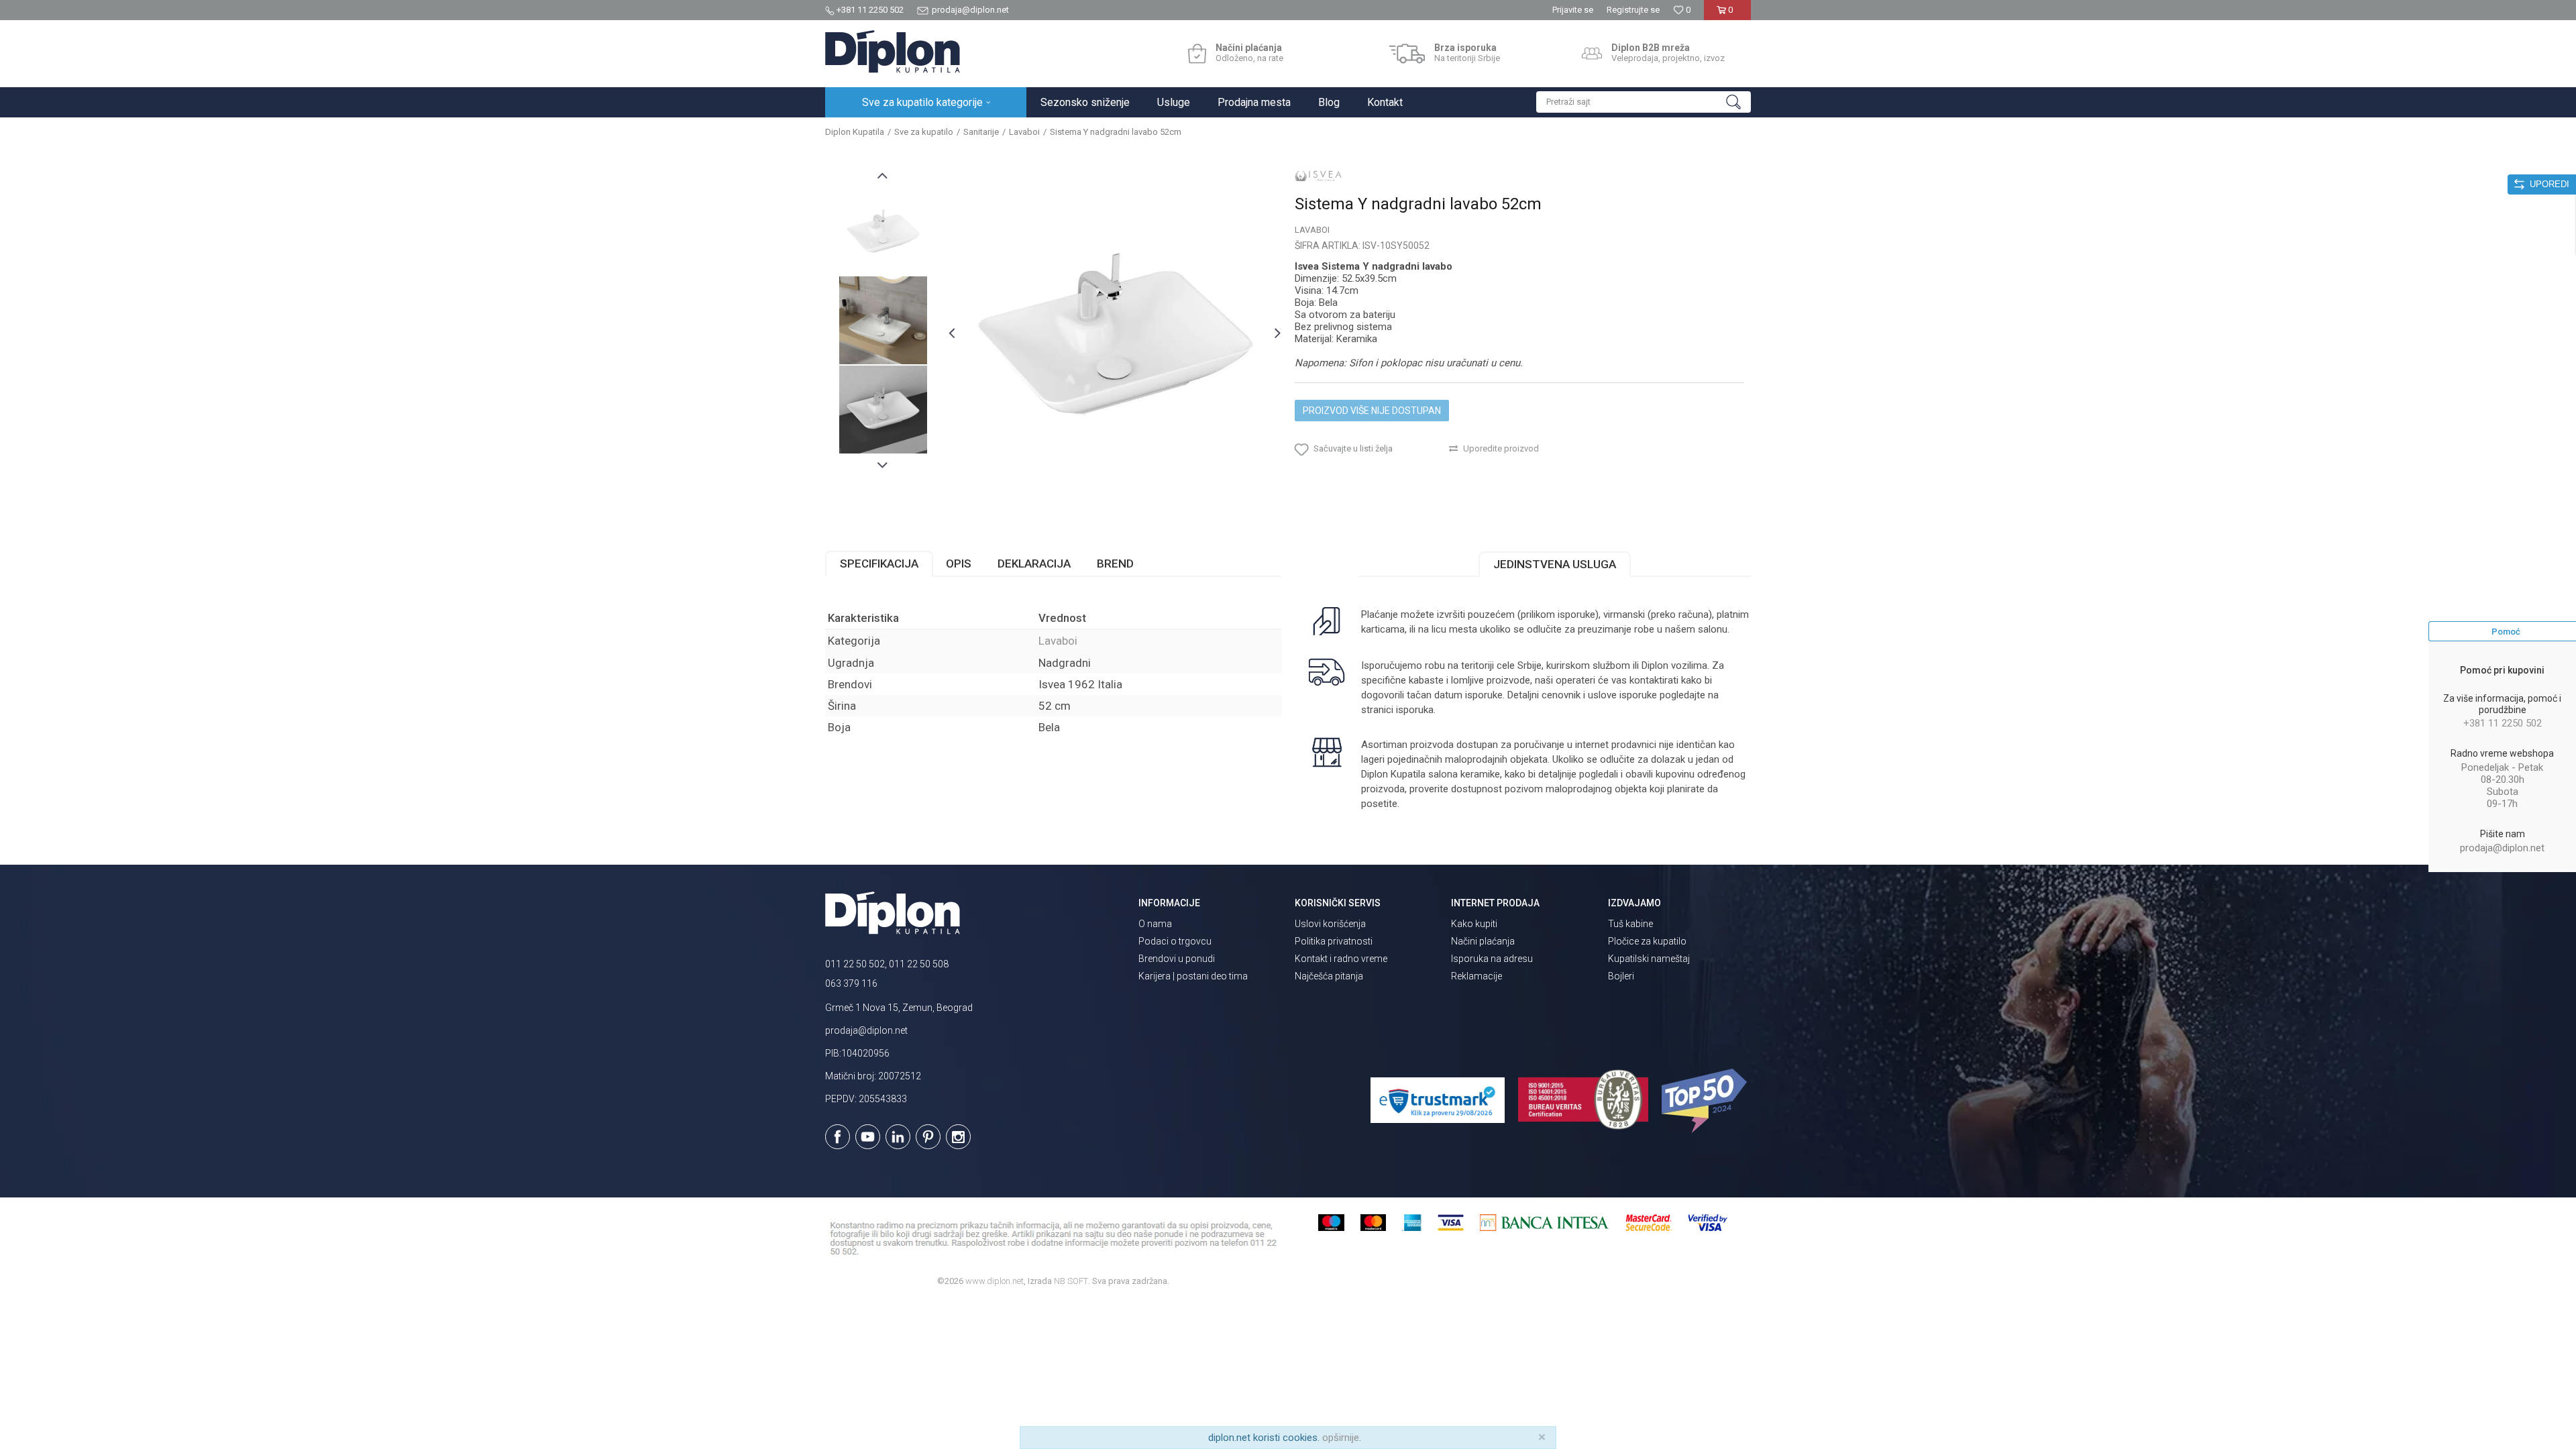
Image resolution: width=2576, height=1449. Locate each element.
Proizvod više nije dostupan (1372, 411)
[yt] (868, 1137)
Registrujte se (1633, 10)
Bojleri (1621, 976)
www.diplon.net (995, 1281)
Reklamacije (1477, 976)
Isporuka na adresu (1492, 959)
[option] (883, 231)
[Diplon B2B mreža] (1592, 54)
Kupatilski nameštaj (1649, 959)
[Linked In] (898, 1137)
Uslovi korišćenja (1330, 924)
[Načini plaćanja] (1197, 54)
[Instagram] (958, 1137)
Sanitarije (981, 132)
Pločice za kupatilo (1647, 941)
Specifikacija (879, 563)
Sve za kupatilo (924, 132)
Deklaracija (1034, 563)
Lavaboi (1024, 132)
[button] (1644, 102)
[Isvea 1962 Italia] (1318, 176)
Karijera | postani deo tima (1193, 976)
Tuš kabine (1630, 924)
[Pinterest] (928, 1137)
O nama (1155, 924)
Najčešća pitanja (1329, 976)
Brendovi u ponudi (1177, 959)
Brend (1115, 563)
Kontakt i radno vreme (1341, 959)
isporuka (1415, 710)
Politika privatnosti (1334, 941)
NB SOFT (1071, 1281)
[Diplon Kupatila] (893, 52)
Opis (959, 563)
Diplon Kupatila (855, 132)
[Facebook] (838, 1137)
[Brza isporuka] (1407, 54)
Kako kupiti (1474, 924)
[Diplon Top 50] (1706, 1101)
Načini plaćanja (1483, 941)
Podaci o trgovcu (1175, 941)
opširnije (1341, 1438)
